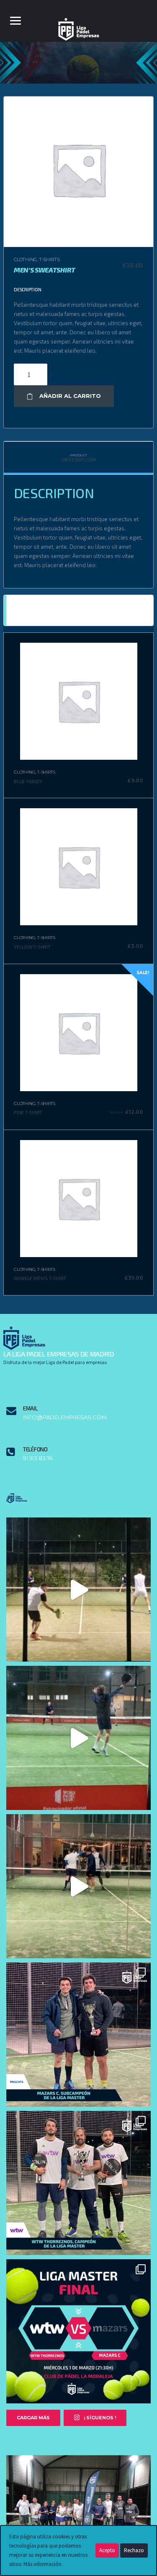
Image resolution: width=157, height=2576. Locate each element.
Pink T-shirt (28, 1112)
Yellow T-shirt (32, 947)
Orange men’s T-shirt (40, 1278)
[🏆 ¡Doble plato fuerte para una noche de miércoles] (78, 2331)
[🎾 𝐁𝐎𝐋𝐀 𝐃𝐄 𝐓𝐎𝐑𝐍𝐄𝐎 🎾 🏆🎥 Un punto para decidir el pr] (78, 1886)
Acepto (107, 2550)
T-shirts (49, 260)
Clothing (25, 260)
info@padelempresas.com (65, 1417)
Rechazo (134, 2550)
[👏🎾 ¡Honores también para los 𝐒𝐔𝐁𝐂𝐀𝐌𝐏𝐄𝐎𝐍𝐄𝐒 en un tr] (78, 2035)
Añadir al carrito (70, 396)
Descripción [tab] (79, 458)
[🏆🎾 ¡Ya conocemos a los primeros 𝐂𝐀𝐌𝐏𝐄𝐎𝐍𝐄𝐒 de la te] (78, 2183)
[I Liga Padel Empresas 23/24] (78, 2509)
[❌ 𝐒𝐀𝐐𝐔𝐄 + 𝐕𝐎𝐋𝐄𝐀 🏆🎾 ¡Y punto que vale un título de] (78, 1590)
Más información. (43, 2564)
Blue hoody (28, 781)
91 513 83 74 (38, 1458)
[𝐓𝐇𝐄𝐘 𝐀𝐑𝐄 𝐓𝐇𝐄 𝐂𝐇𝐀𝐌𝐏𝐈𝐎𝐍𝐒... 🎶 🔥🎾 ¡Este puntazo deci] (78, 1738)
